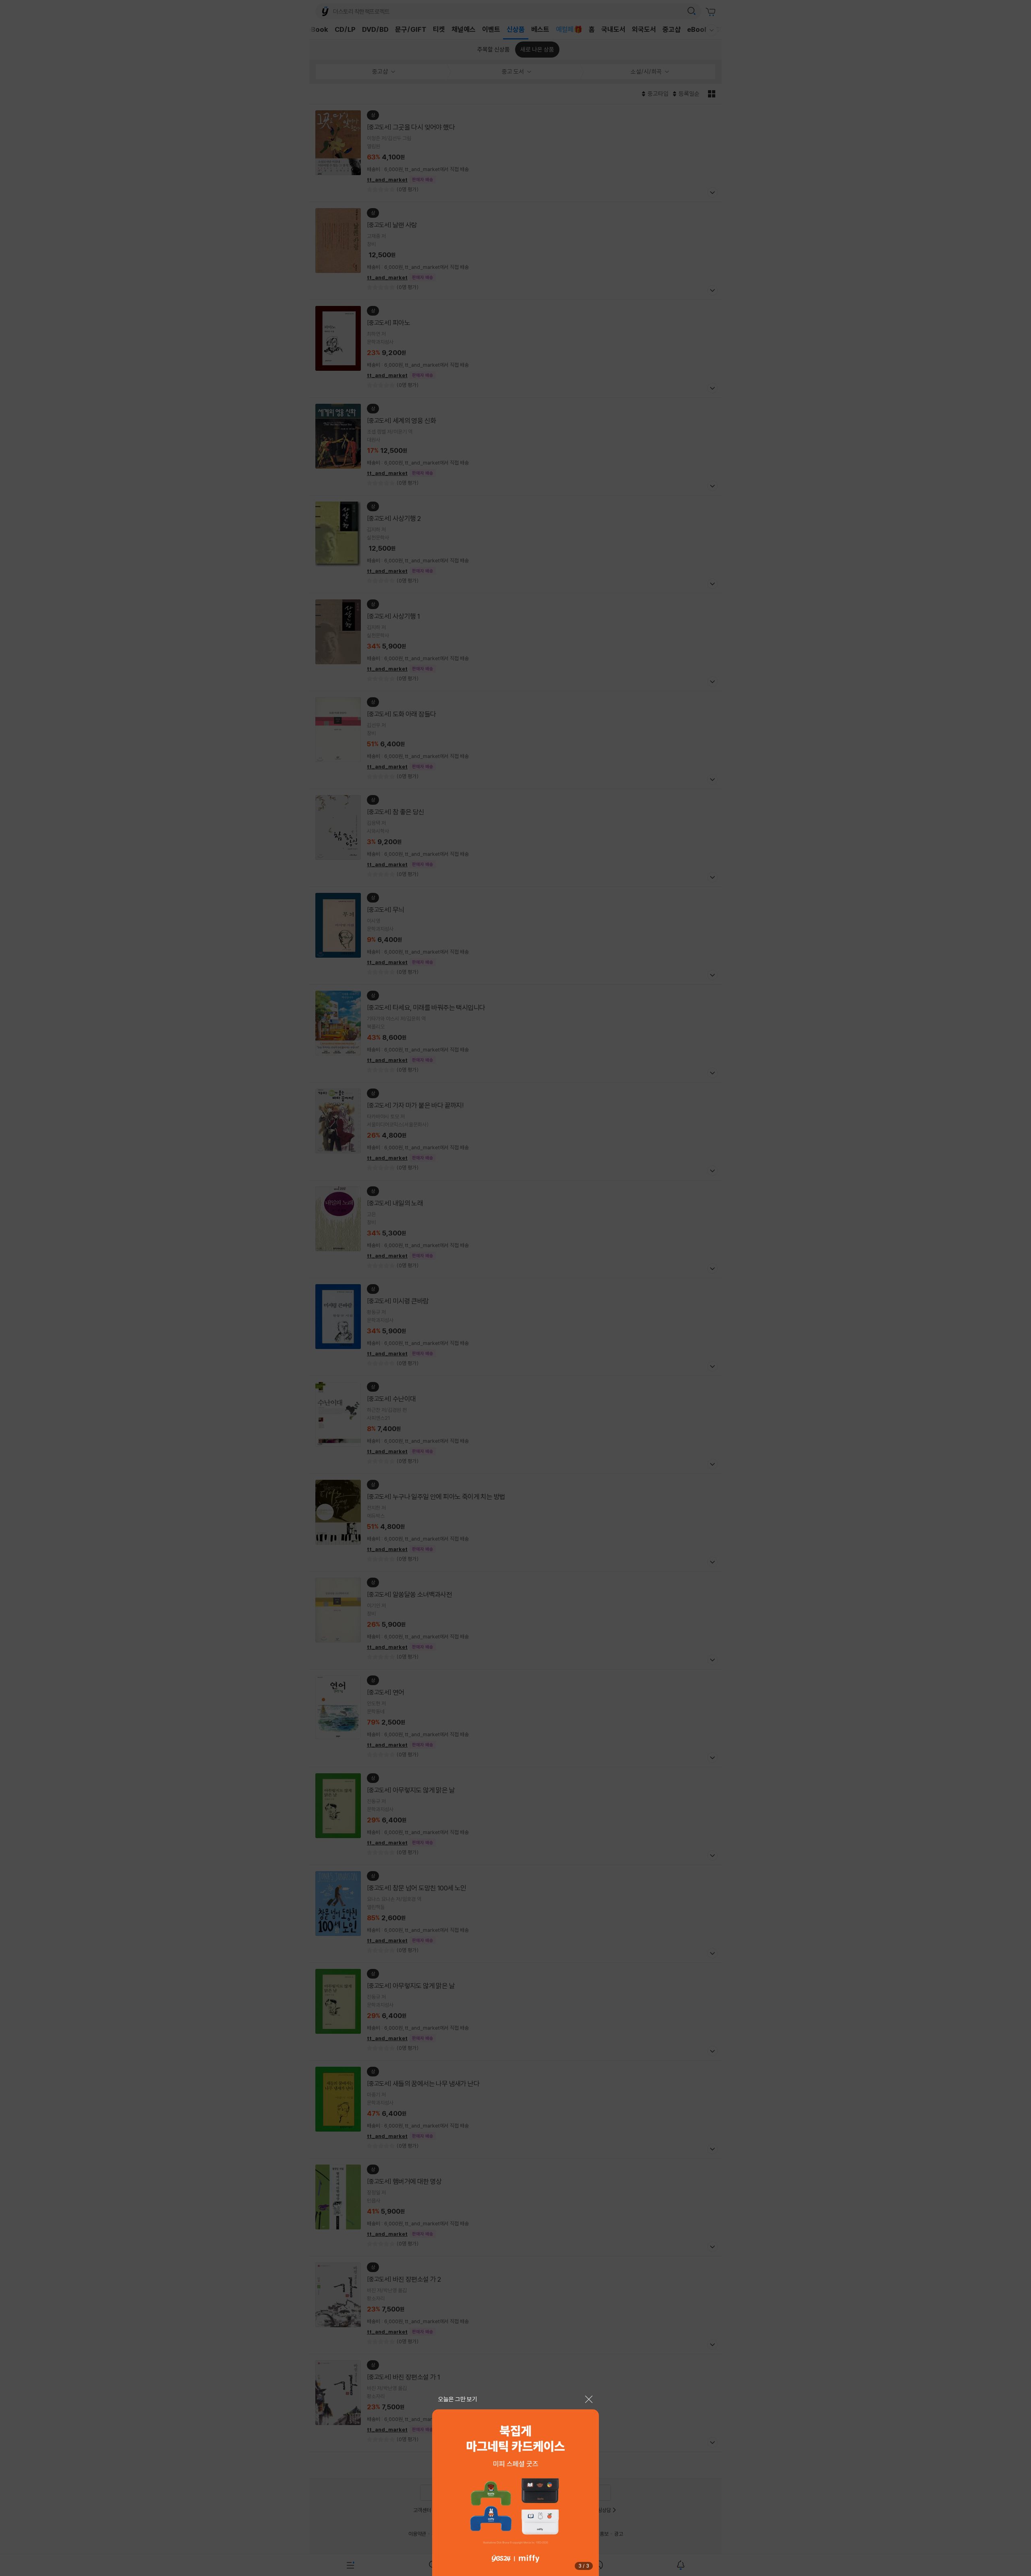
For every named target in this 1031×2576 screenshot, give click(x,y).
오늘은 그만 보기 (458, 2399)
